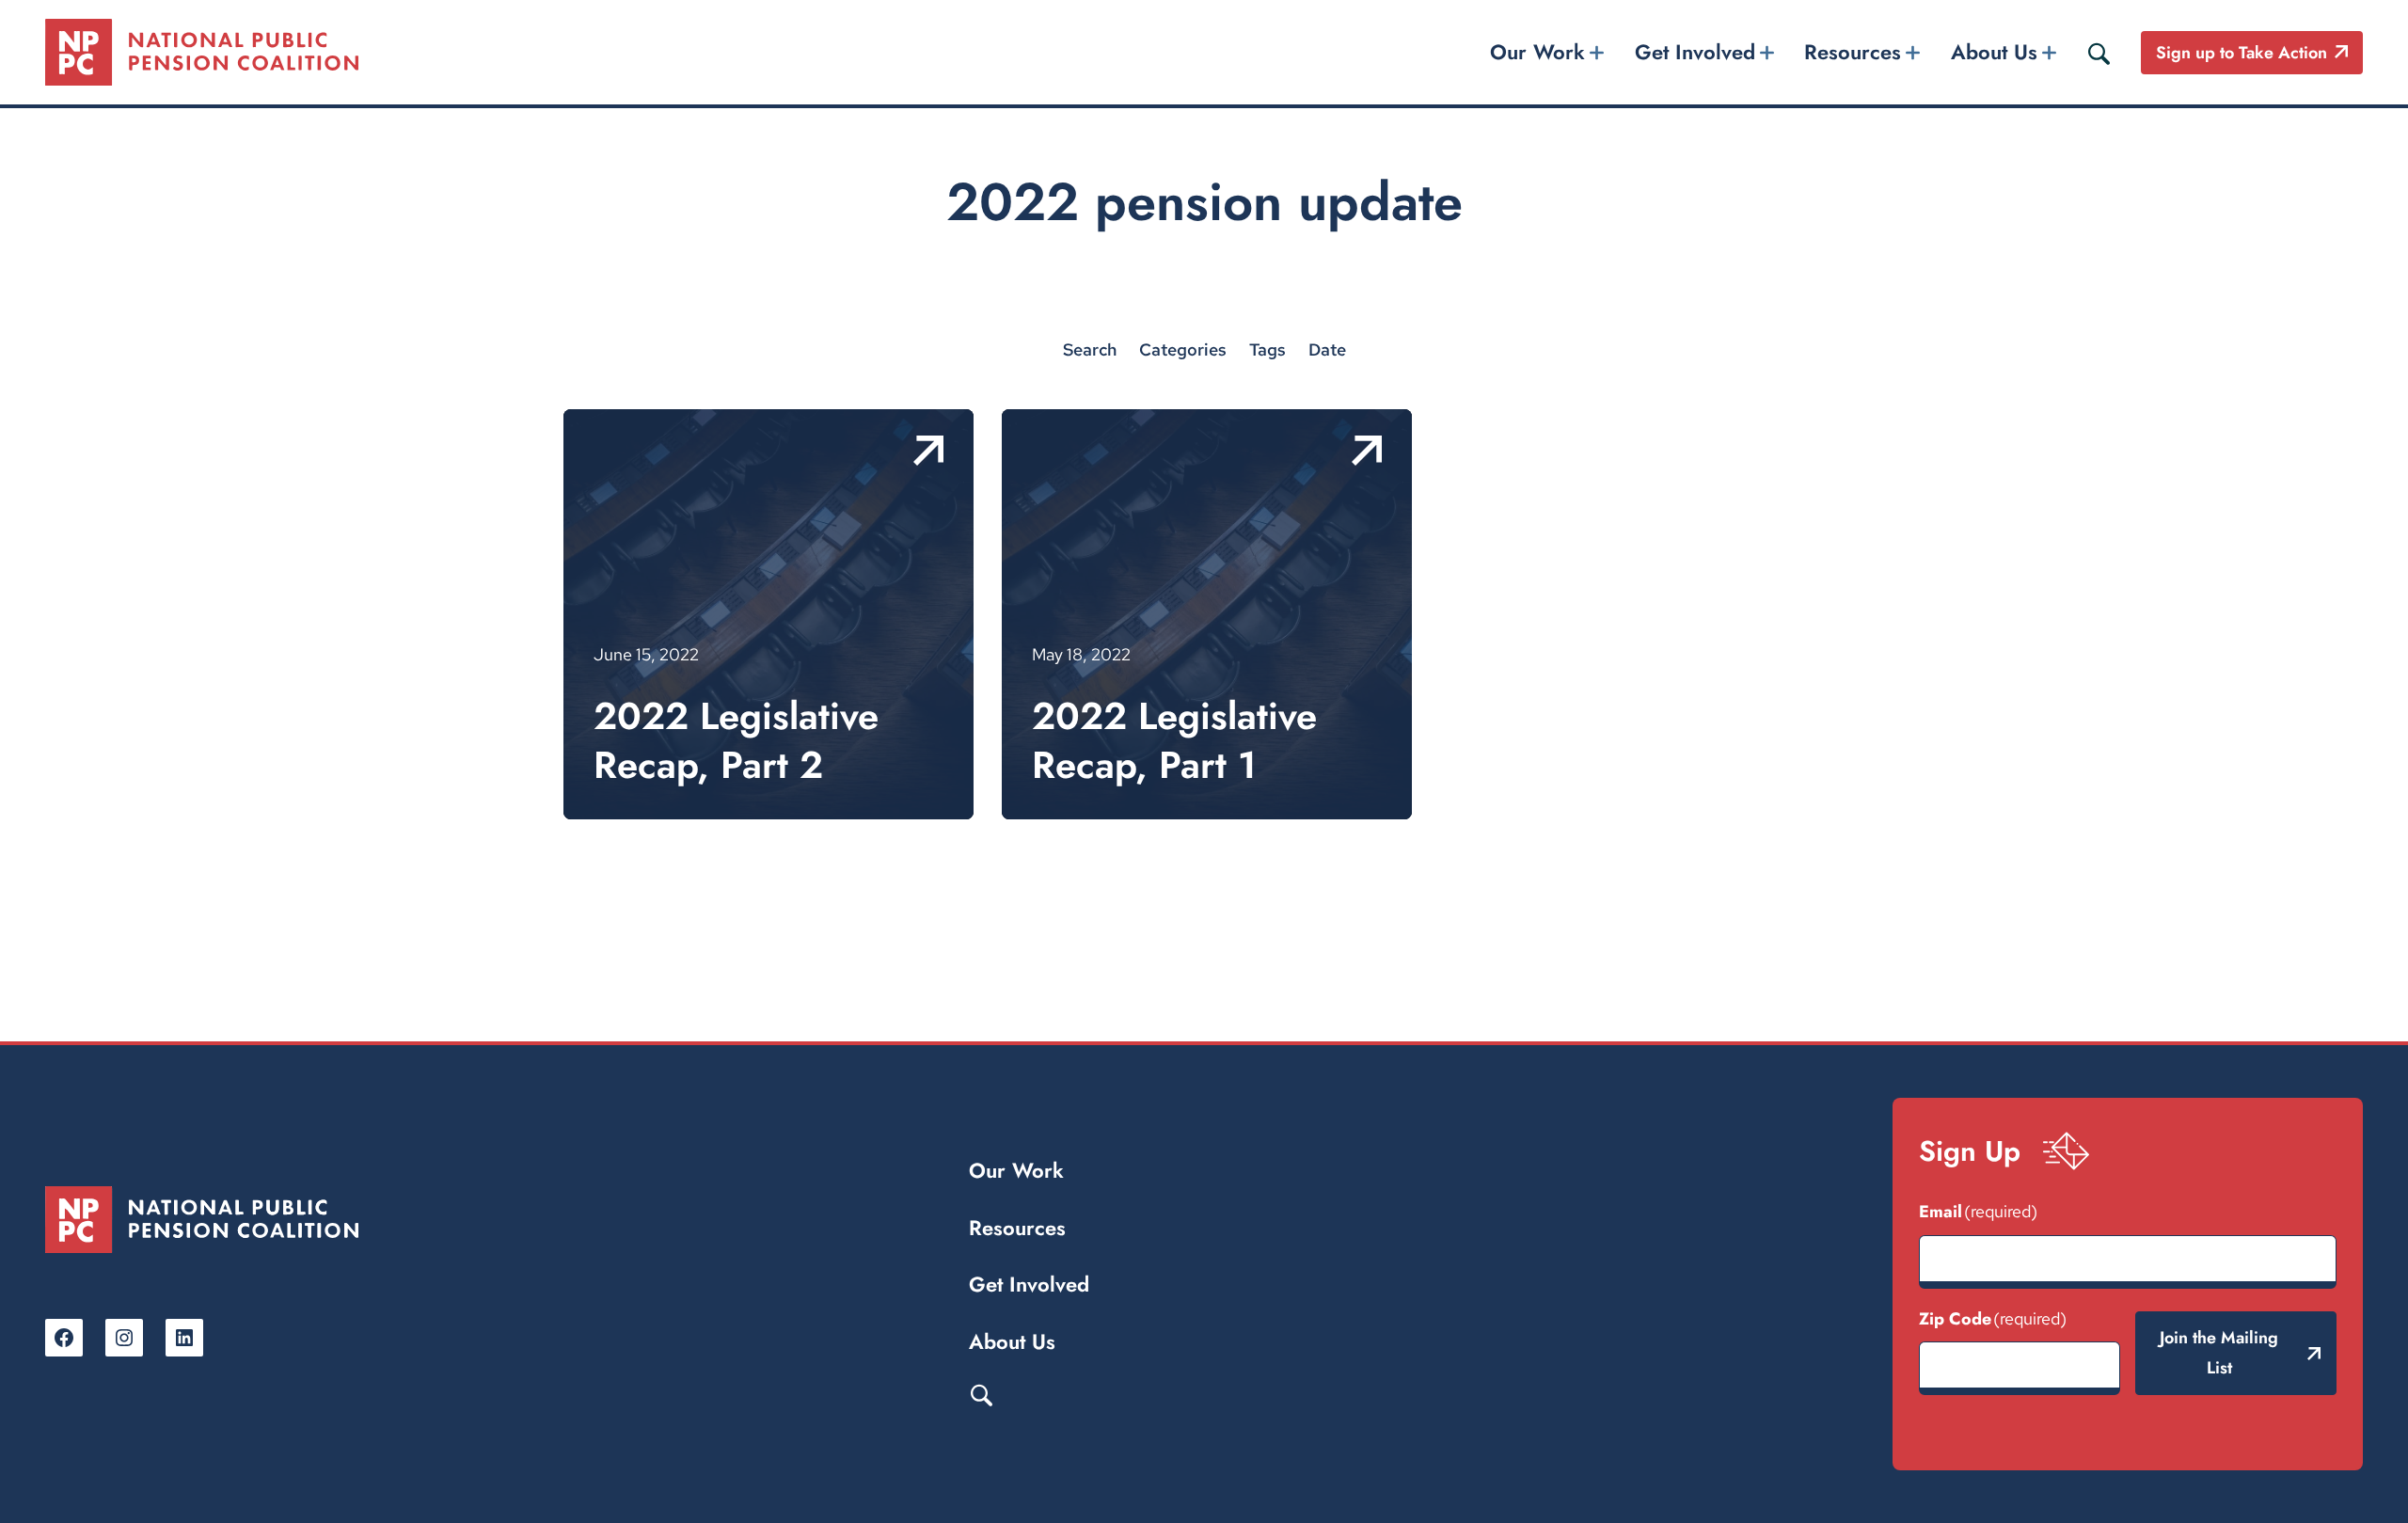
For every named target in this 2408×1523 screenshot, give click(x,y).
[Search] (2099, 53)
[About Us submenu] (2049, 52)
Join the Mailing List (2219, 1353)
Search (981, 1394)
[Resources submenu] (1913, 52)
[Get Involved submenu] (1766, 52)
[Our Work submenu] (1597, 52)
